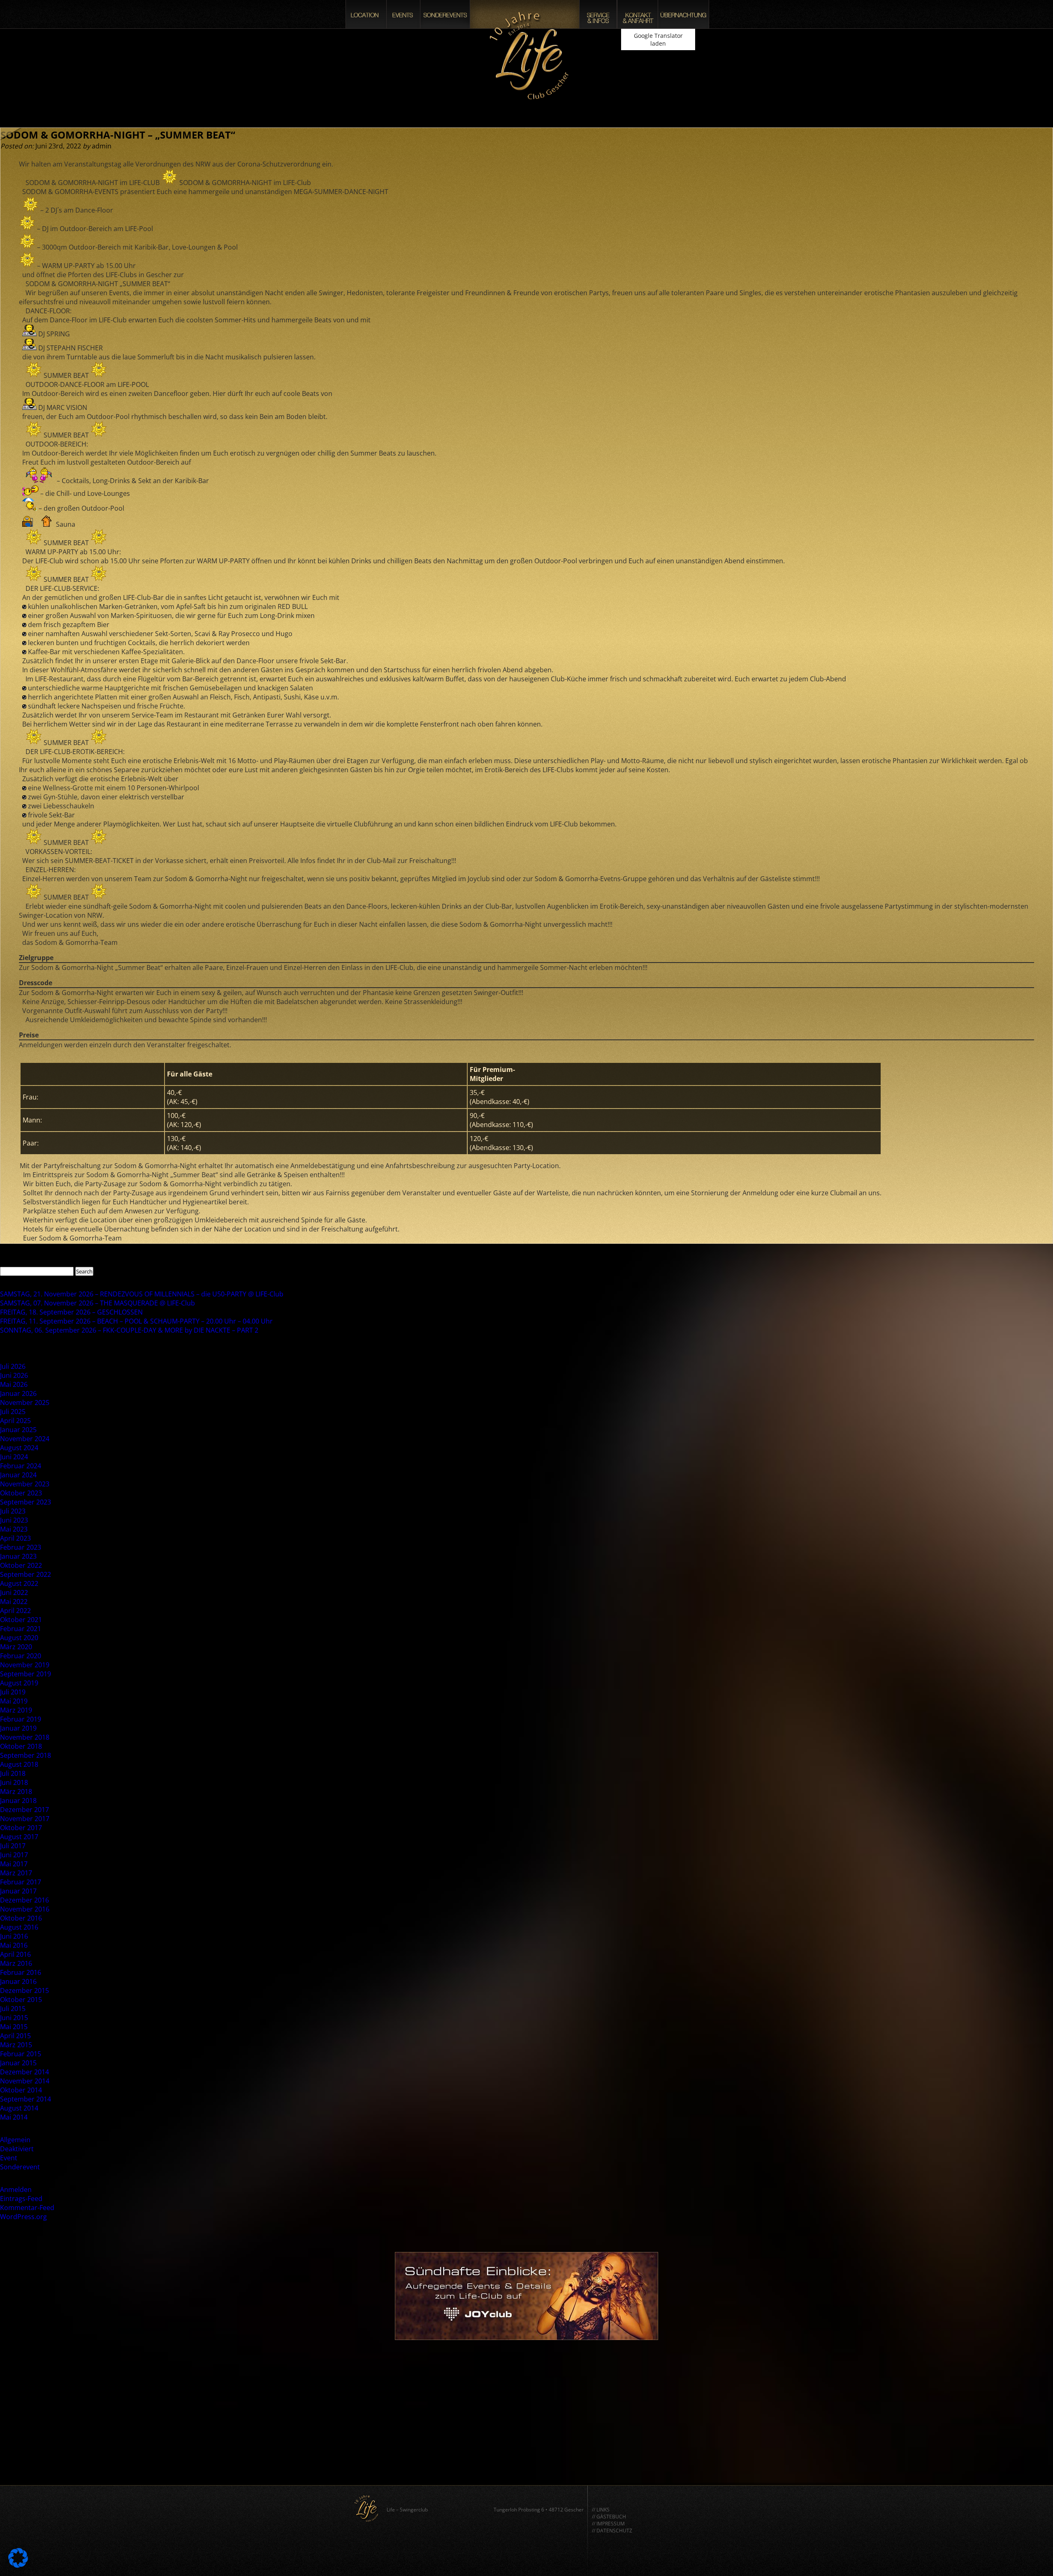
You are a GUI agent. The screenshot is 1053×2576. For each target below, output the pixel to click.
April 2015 (15, 2036)
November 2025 (25, 1403)
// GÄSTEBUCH (609, 2517)
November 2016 (25, 1909)
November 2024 (25, 1439)
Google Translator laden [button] (658, 39)
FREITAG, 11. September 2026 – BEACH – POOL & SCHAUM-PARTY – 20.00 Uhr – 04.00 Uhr (136, 1321)
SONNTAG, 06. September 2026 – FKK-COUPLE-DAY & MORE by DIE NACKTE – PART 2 (129, 1330)
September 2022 (26, 1574)
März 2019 (16, 1710)
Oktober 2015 (21, 2000)
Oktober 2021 (21, 1620)
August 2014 (19, 2108)
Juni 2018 (14, 1782)
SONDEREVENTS (445, 14)
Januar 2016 (18, 1981)
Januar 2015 (18, 2063)
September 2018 (26, 1755)
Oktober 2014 (21, 2090)
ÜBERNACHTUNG (683, 14)
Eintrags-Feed (21, 2199)
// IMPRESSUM (608, 2524)
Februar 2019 (21, 1719)
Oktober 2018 (21, 1746)
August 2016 (19, 1927)
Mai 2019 (14, 1701)
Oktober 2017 (21, 1828)
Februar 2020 (21, 1656)
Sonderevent (20, 2167)
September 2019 (26, 1674)
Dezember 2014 (24, 2072)
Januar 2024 (18, 1475)
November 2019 (25, 1665)
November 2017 (25, 1819)
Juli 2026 (13, 1366)
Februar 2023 (21, 1547)
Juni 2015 (14, 2018)
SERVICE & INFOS (598, 14)
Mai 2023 (14, 1529)
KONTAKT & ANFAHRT (638, 14)
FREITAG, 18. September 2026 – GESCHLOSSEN (71, 1312)
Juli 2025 (13, 1412)
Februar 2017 (21, 1882)
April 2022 (15, 1611)
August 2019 (19, 1683)
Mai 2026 (14, 1384)
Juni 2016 (14, 1936)
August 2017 (19, 1837)
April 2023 (15, 1538)
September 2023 (26, 1502)
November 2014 (25, 2081)
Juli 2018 (13, 1773)
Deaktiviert (17, 2149)
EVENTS (403, 14)
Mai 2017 (14, 1864)
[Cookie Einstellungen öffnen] (18, 2565)
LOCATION (366, 14)
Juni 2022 (14, 1592)
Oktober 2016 (21, 1918)
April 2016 (15, 1954)
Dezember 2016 (24, 1900)
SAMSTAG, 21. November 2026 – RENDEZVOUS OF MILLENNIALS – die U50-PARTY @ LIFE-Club (142, 1294)
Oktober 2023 (21, 1493)
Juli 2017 (13, 1846)
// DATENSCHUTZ (612, 2531)
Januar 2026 (18, 1393)
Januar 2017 (18, 1891)
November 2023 (25, 1484)
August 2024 (19, 1448)
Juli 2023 (13, 1511)
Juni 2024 (14, 1457)
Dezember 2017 (24, 1810)
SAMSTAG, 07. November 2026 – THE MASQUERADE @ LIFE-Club (97, 1303)
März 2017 (16, 1873)
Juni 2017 (14, 1855)
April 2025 (15, 1421)
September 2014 (26, 2099)
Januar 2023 (18, 1556)
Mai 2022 (14, 1602)
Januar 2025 (18, 1430)
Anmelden (16, 2189)
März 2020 (16, 1647)
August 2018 (19, 1764)
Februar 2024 (21, 1466)
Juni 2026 (14, 1375)
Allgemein (15, 2140)
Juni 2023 (14, 1520)
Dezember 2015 (24, 1990)
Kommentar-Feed (27, 2208)
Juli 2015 (13, 2009)
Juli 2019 (13, 1692)
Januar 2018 (18, 1801)
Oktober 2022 (21, 1565)
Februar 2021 (21, 1629)
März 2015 (16, 2045)
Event (9, 2158)
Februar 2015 (21, 2054)
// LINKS (601, 2510)
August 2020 (19, 1638)
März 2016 (16, 1963)
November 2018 (25, 1737)
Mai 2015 (14, 2027)
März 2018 (16, 1791)
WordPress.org (23, 2217)
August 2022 (19, 1583)
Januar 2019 (18, 1728)
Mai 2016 (14, 1945)
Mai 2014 (14, 2117)
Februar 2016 (21, 1972)
